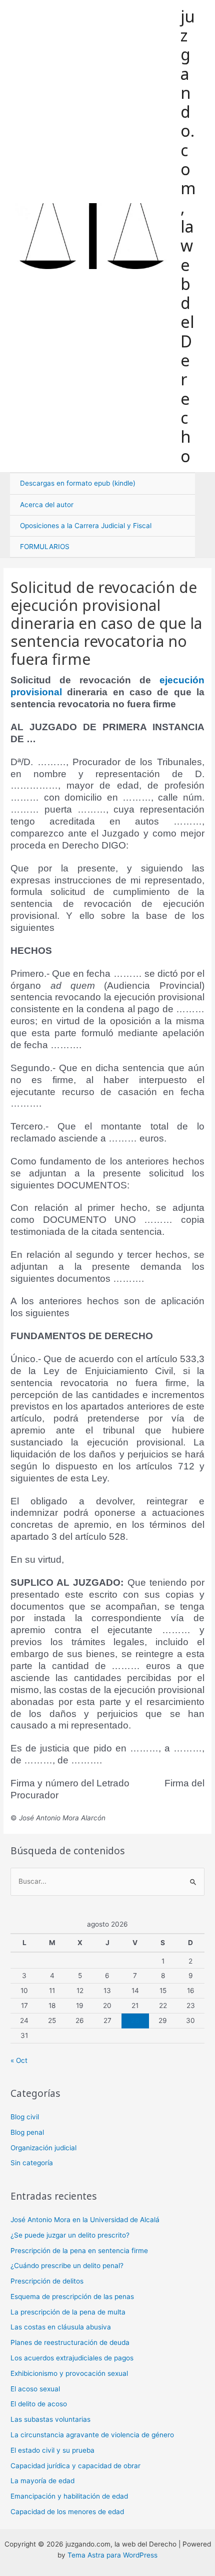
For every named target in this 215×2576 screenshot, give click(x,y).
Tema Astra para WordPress (112, 2555)
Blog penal (27, 2132)
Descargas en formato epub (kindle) (78, 483)
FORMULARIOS (45, 547)
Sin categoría (32, 2163)
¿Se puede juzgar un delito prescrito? (70, 2235)
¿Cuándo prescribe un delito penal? (67, 2266)
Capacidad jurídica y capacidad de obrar (75, 2466)
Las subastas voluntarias (50, 2419)
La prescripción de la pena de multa (68, 2312)
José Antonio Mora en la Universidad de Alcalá (85, 2220)
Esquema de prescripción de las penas (72, 2296)
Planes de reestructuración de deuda (70, 2342)
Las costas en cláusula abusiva (61, 2327)
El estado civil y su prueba (52, 2450)
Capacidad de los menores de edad (67, 2512)
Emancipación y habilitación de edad (69, 2496)
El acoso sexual (35, 2389)
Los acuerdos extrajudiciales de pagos (72, 2358)
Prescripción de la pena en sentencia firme (79, 2251)
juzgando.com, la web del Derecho (188, 236)
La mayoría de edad (42, 2481)
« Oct (19, 2060)
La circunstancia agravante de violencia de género (92, 2435)
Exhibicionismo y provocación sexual (69, 2373)
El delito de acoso (39, 2404)
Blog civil (25, 2117)
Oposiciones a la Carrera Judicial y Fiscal (86, 526)
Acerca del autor (47, 505)
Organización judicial (43, 2148)
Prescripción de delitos (47, 2281)
